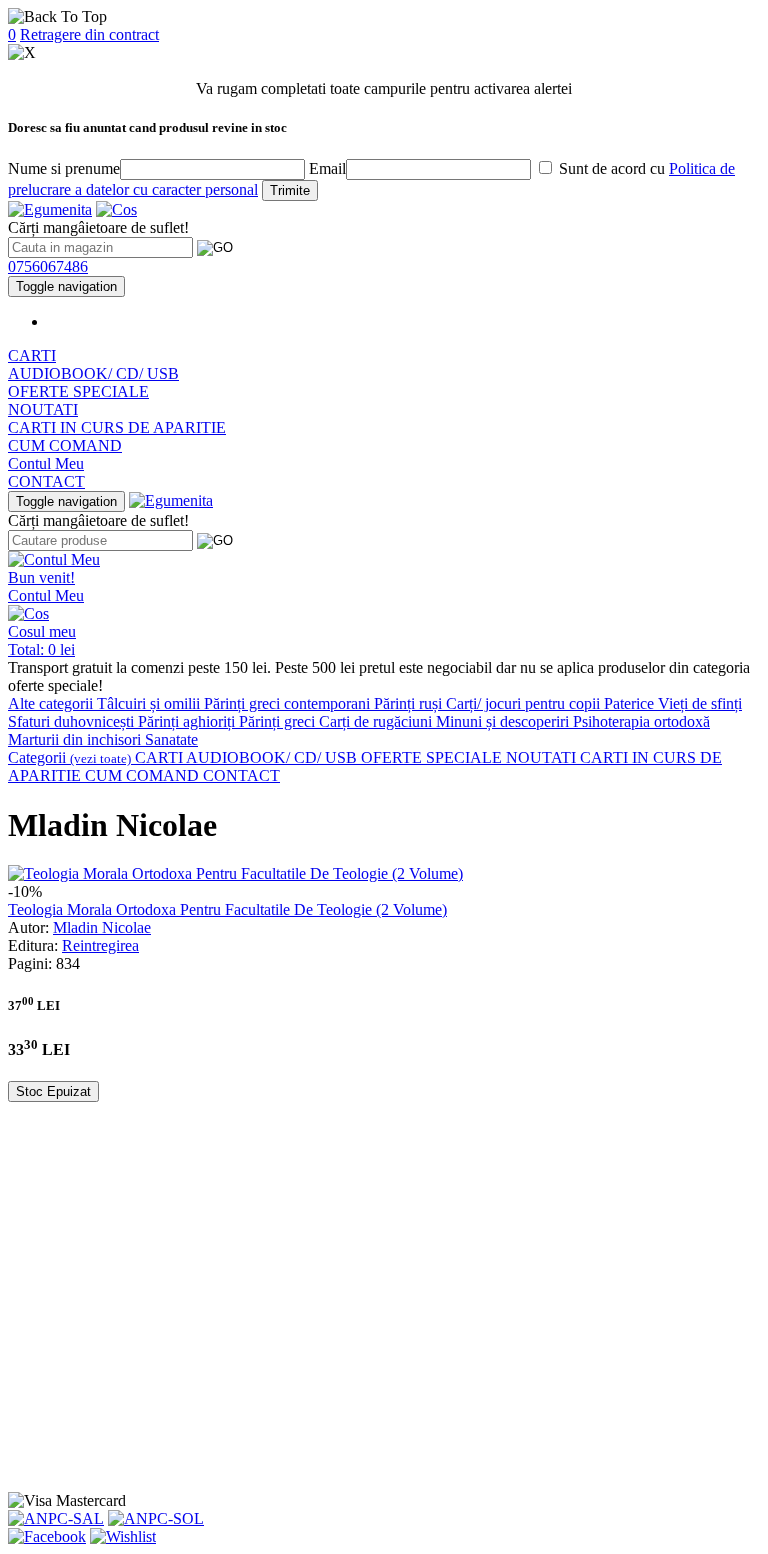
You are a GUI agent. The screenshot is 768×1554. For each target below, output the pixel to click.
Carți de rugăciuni (377, 721)
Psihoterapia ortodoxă (641, 721)
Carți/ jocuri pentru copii (525, 703)
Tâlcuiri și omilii (150, 703)
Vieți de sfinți (700, 703)
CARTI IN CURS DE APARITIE (117, 427)
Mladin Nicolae (102, 927)
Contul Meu (46, 463)
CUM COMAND (65, 445)
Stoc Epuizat (53, 1091)
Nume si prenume (64, 168)
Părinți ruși (410, 703)
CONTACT (46, 481)
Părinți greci (279, 721)
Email (327, 168)
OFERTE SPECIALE (78, 391)
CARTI (32, 355)
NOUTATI (43, 409)
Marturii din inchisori (76, 739)
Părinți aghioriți (188, 721)
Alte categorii (52, 703)
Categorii (69, 757)
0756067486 (48, 266)
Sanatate (171, 739)
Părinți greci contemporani (289, 703)
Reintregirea (100, 945)
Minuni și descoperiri (504, 721)
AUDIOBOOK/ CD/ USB (93, 373)
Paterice (631, 703)
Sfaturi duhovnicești (73, 721)
